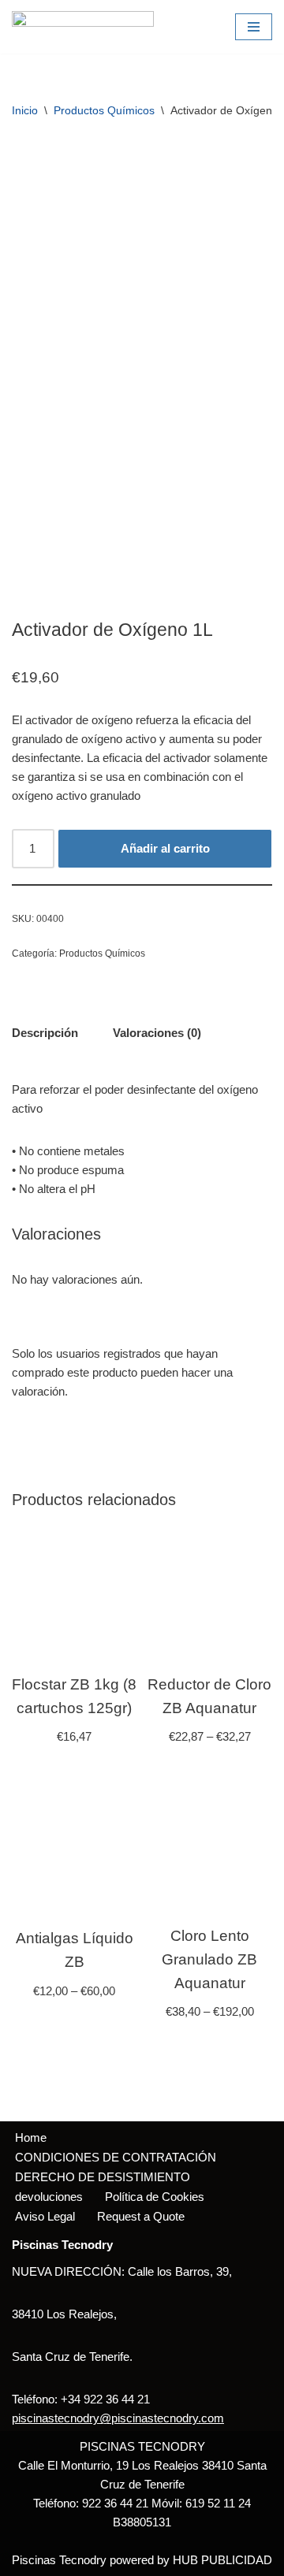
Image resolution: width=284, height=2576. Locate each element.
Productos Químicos (104, 110)
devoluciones (49, 2197)
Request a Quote (141, 2216)
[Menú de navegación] (254, 27)
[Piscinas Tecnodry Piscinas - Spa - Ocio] (83, 27)
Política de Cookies (155, 2197)
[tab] (45, 1033)
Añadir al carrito (165, 848)
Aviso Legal (45, 2216)
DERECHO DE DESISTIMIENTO (103, 2177)
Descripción (45, 1033)
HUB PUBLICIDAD (222, 2560)
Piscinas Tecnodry (59, 2560)
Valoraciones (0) (157, 1033)
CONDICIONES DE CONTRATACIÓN (116, 2157)
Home (31, 2137)
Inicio (25, 110)
